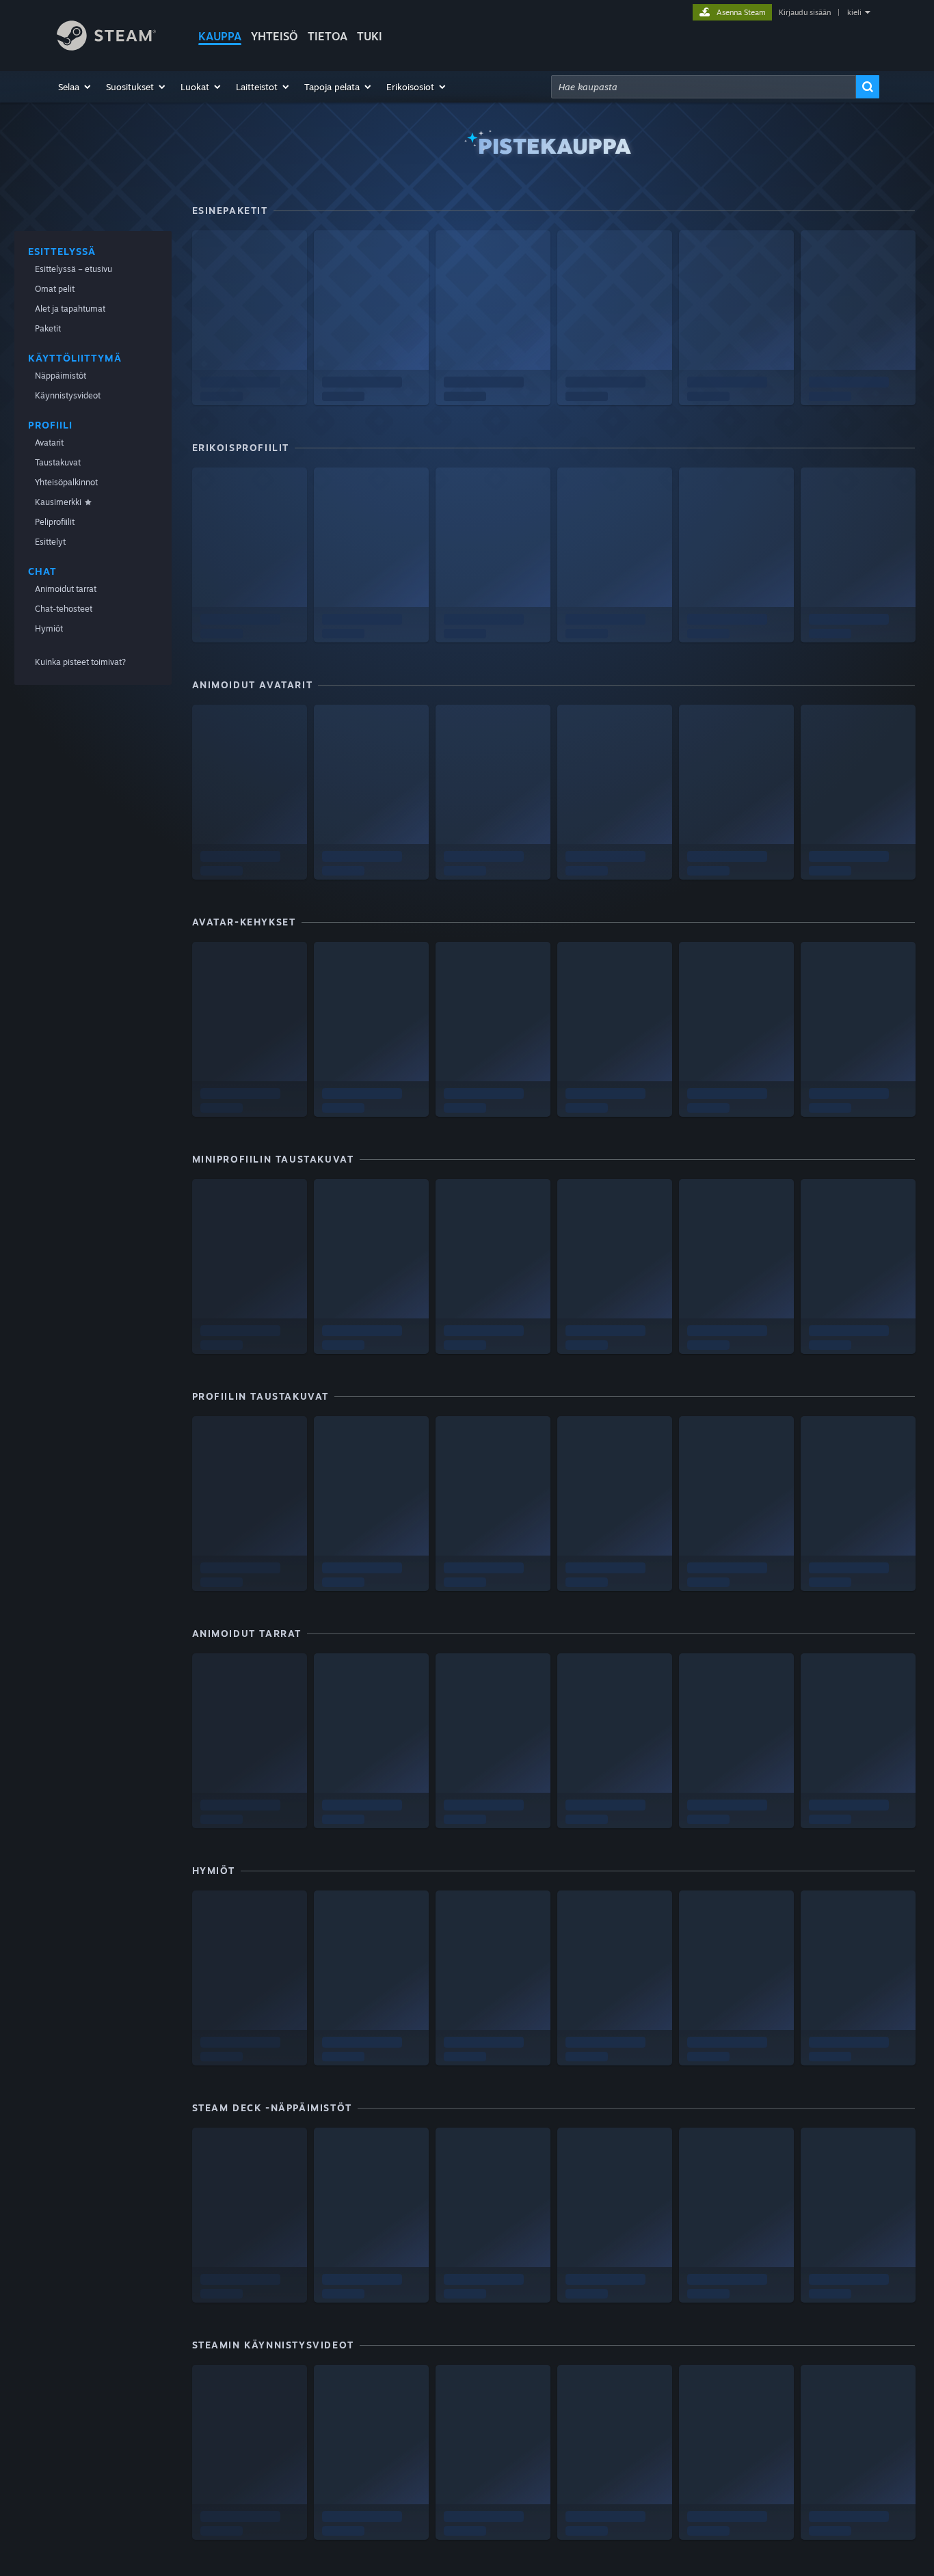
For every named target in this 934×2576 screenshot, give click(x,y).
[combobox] (704, 87)
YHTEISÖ (275, 36)
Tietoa (328, 36)
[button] (75, 87)
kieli (854, 12)
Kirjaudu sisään (805, 12)
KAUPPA (220, 36)
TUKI (370, 36)
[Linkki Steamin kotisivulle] (106, 47)
